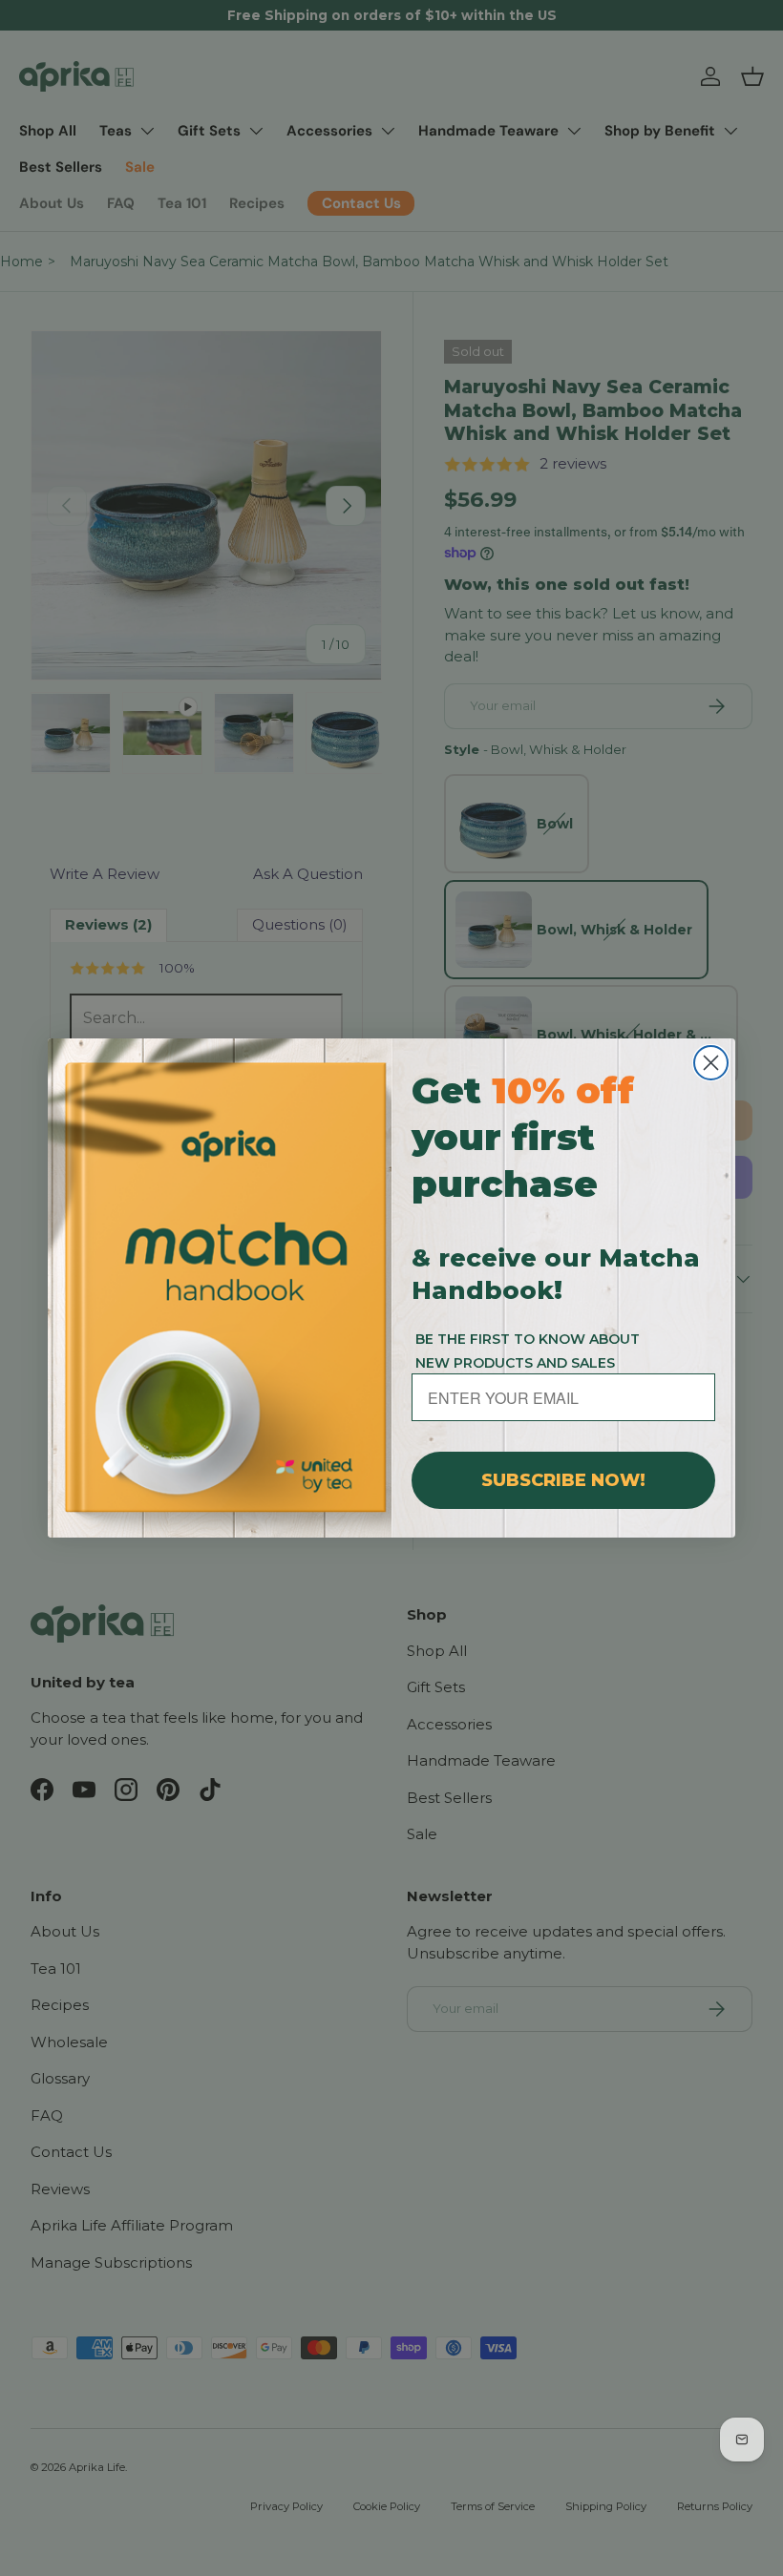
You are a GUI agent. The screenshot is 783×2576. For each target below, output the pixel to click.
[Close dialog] (711, 1063)
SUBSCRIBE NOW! (563, 1480)
